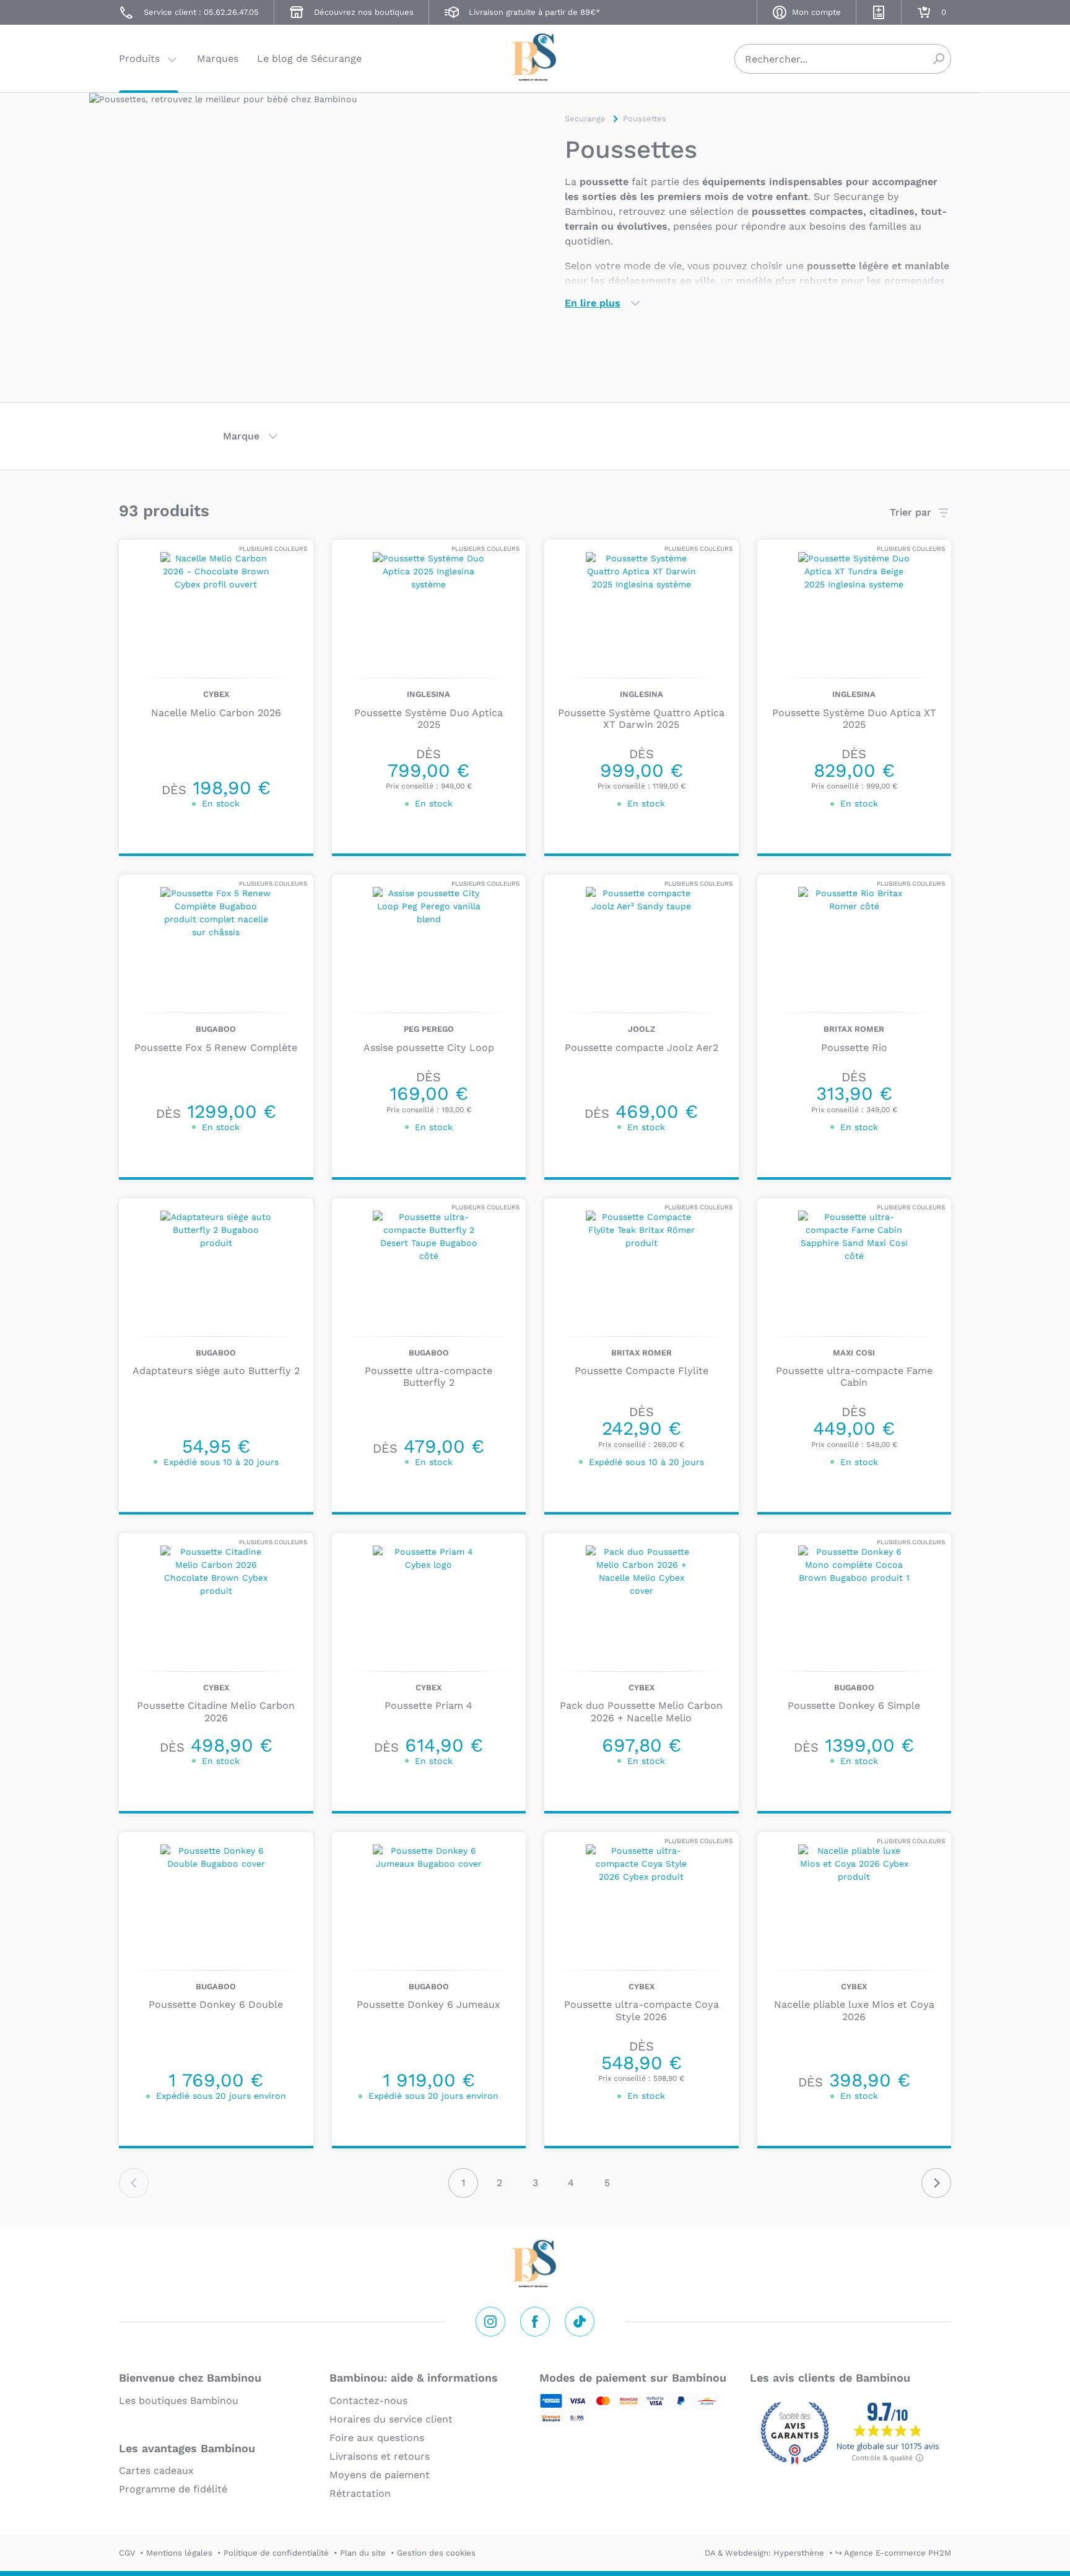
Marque (241, 436)
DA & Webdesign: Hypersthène (764, 2553)
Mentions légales (179, 2553)
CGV (127, 2553)
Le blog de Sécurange (309, 58)
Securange (535, 57)
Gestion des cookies (436, 2553)
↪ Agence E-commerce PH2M (893, 2553)
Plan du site (363, 2553)
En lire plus (593, 303)
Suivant (936, 2183)
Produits (139, 58)
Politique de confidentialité (276, 2553)
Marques (218, 58)
